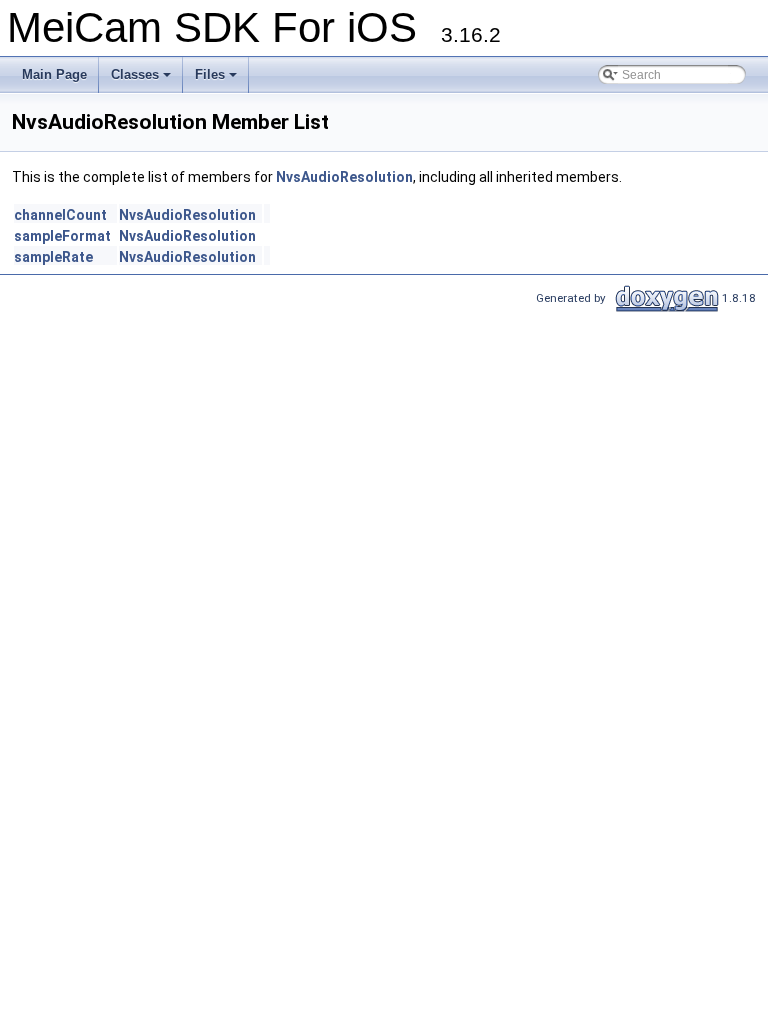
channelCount (60, 215)
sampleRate (53, 257)
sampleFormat (62, 236)
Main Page (54, 74)
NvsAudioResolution (344, 177)
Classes (135, 74)
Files (210, 74)
